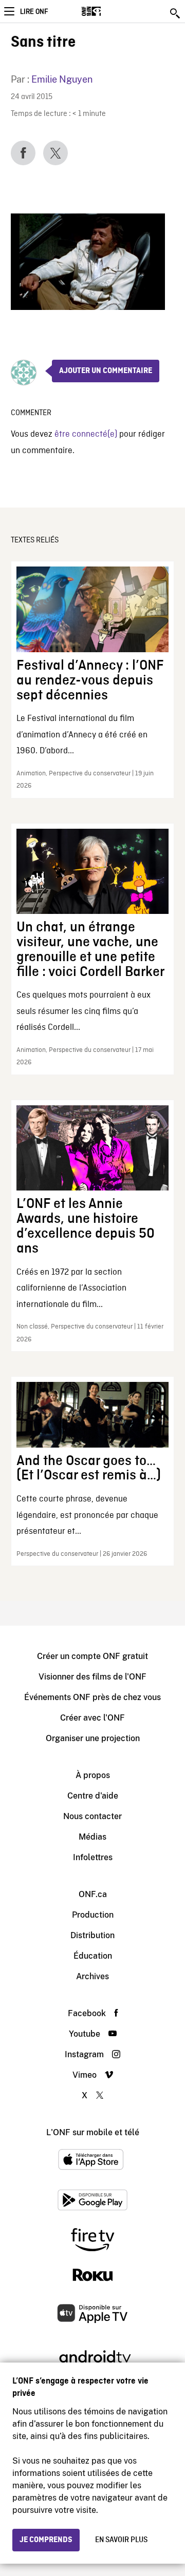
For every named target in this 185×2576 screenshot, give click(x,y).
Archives (92, 1976)
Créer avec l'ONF (92, 1718)
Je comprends (46, 2540)
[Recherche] (176, 13)
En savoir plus (121, 2540)
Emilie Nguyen (62, 79)
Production (93, 1915)
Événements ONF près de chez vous (92, 1697)
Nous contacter (92, 1816)
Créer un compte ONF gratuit (92, 1656)
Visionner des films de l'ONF (92, 1677)
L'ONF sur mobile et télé (93, 2132)
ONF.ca (93, 1894)
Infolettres (93, 1857)
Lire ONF (34, 12)
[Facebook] (23, 153)
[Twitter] (55, 153)
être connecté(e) (86, 434)
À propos (93, 1775)
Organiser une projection (93, 1738)
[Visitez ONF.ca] (109, 11)
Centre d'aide (93, 1796)
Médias (92, 1837)
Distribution (92, 1935)
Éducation (93, 1956)
